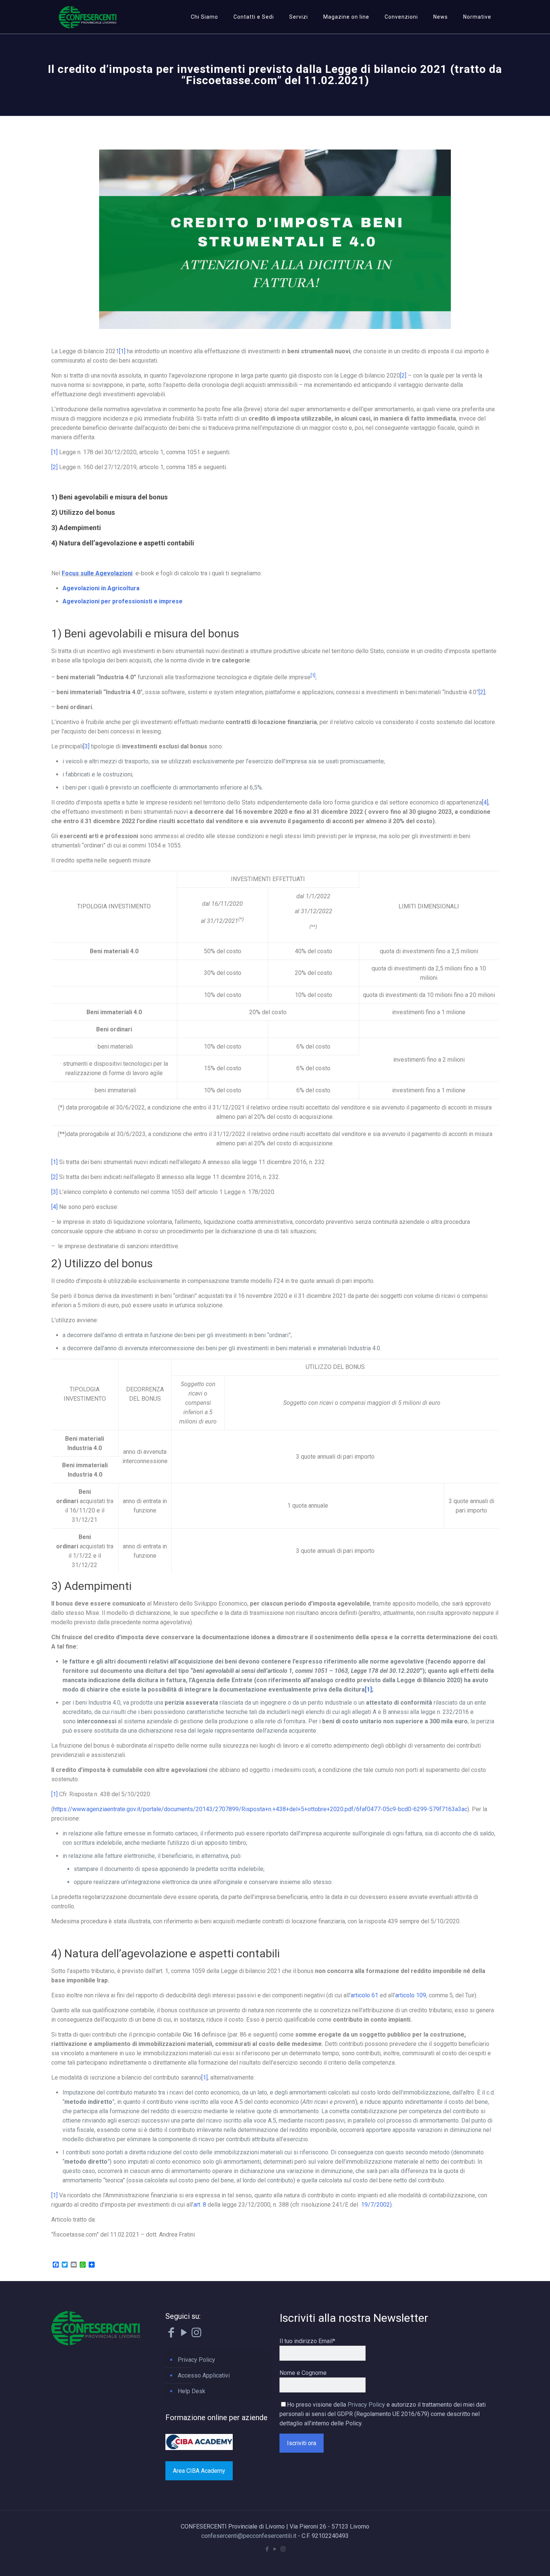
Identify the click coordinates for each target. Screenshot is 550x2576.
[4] (485, 802)
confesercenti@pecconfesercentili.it (249, 2536)
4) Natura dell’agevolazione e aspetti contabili (123, 543)
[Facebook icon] (267, 2549)
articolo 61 (364, 1995)
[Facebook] (171, 2334)
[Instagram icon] (283, 2549)
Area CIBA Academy (199, 2471)
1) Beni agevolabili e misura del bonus (109, 497)
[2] (403, 376)
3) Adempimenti (76, 528)
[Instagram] (196, 2334)
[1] (122, 351)
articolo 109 (411, 1995)
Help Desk (192, 2391)
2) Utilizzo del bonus (83, 512)
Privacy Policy (196, 2360)
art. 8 (200, 2205)
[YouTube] (184, 2334)
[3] (86, 746)
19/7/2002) (376, 2205)
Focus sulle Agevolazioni (97, 573)
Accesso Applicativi (204, 2375)
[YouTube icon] (275, 2549)
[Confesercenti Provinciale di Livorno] (88, 17)
